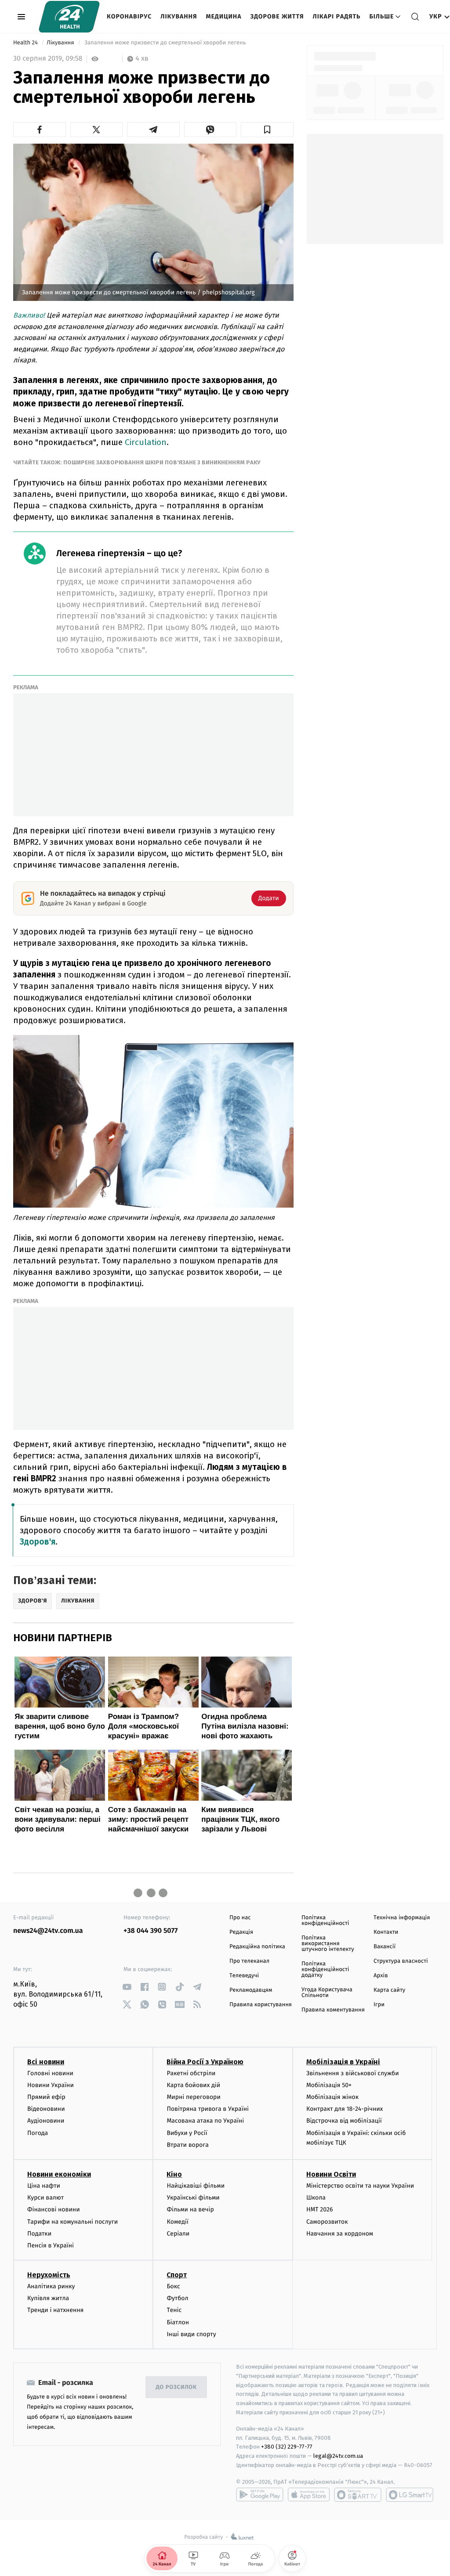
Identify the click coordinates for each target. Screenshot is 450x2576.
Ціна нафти (44, 2186)
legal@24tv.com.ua (338, 2456)
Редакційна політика (257, 1947)
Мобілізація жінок (332, 2097)
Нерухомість (49, 2275)
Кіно (174, 2174)
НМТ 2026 (320, 2209)
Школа (316, 2198)
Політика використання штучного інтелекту (328, 1944)
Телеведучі (244, 1976)
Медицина (223, 16)
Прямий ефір (46, 2097)
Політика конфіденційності (325, 1921)
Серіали (178, 2234)
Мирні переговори (193, 2097)
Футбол (177, 2298)
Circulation (146, 442)
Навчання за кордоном (340, 2234)
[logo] (69, 17)
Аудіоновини (46, 2121)
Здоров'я (38, 1542)
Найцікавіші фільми (196, 2186)
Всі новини (46, 2062)
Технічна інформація (402, 1918)
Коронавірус (129, 16)
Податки (39, 2234)
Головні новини (50, 2073)
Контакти (386, 1932)
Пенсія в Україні (51, 2245)
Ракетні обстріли (191, 2073)
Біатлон (178, 2322)
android (260, 2495)
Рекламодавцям (251, 1990)
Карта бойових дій (193, 2085)
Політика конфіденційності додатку (325, 1970)
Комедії (177, 2222)
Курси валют (45, 2198)
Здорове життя (277, 16)
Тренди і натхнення (55, 2310)
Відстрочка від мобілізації (344, 2121)
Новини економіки (59, 2174)
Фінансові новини (54, 2209)
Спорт (177, 2275)
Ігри (379, 2005)
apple (309, 2495)
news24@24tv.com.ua (48, 1931)
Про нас (240, 1918)
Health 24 (26, 43)
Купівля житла (48, 2298)
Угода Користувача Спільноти (327, 1993)
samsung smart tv (410, 2495)
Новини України (51, 2085)
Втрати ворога (187, 2145)
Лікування (179, 16)
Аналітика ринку (51, 2286)
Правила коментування (333, 2010)
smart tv (358, 2495)
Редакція (241, 1932)
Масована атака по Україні (205, 2121)
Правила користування (261, 2005)
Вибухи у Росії (187, 2133)
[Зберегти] (267, 130)
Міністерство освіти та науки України (360, 2186)
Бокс (173, 2286)
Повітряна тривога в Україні (207, 2109)
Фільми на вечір (190, 2209)
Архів (381, 1976)
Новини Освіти (331, 2174)
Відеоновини (46, 2109)
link (127, 1987)
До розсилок (176, 2387)
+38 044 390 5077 (151, 1931)
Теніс (174, 2310)
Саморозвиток (327, 2222)
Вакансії (385, 1947)
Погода (38, 2133)
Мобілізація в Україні (343, 2062)
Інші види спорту (191, 2334)
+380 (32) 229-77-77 (287, 2447)
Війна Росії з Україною (205, 2062)
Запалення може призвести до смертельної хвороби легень (165, 43)
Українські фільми (193, 2198)
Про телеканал (249, 1961)
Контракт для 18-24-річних (345, 2109)
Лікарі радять (336, 16)
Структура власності (401, 1961)
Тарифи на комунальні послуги (73, 2222)
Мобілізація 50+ (329, 2085)
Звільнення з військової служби (353, 2073)
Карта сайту (389, 1990)
